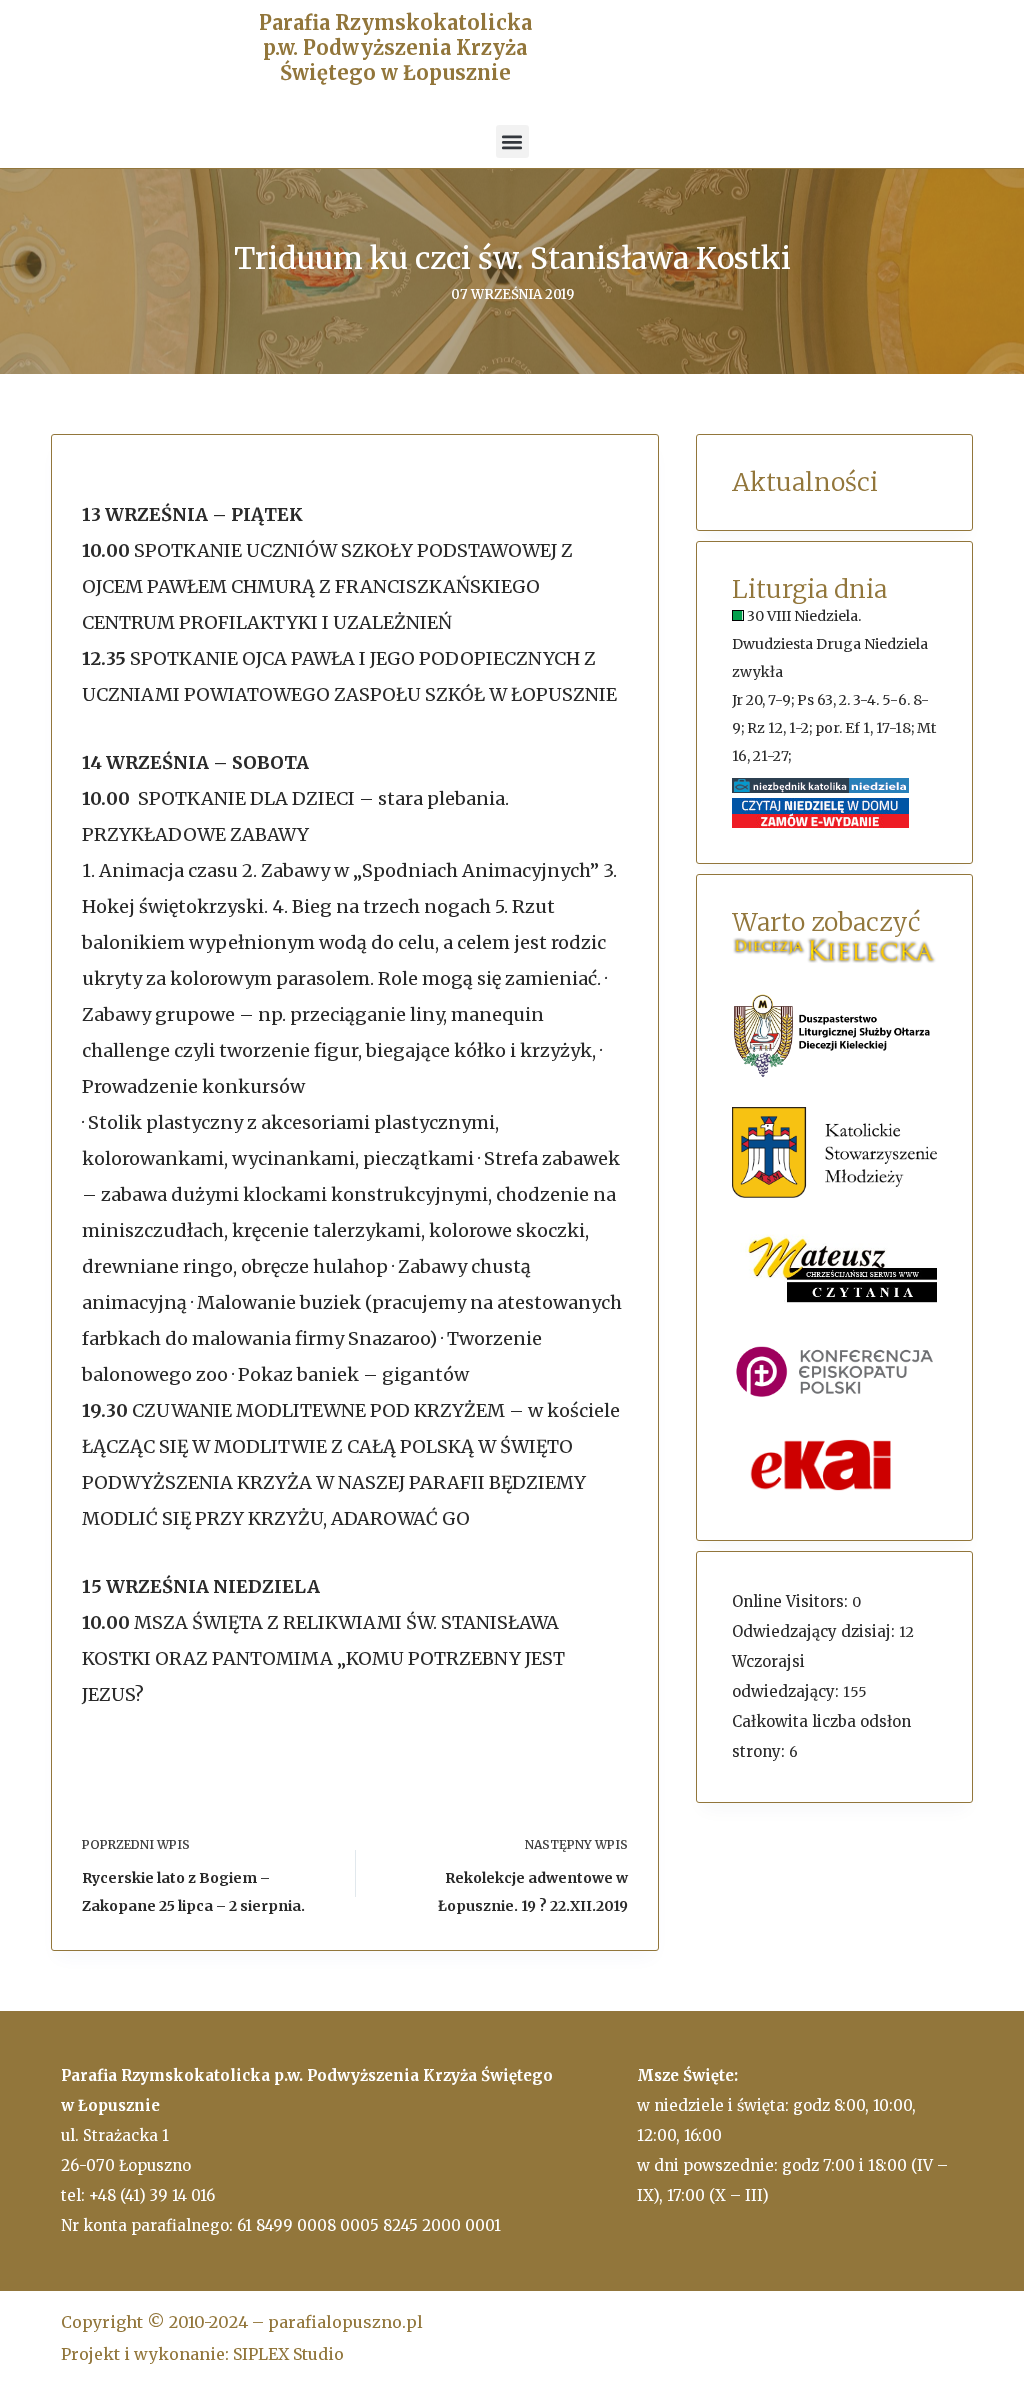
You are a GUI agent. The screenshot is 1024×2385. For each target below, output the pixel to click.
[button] (512, 141)
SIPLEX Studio (288, 2354)
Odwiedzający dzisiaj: (815, 1631)
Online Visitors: (792, 1601)
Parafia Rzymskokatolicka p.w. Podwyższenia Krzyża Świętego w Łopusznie (395, 47)
